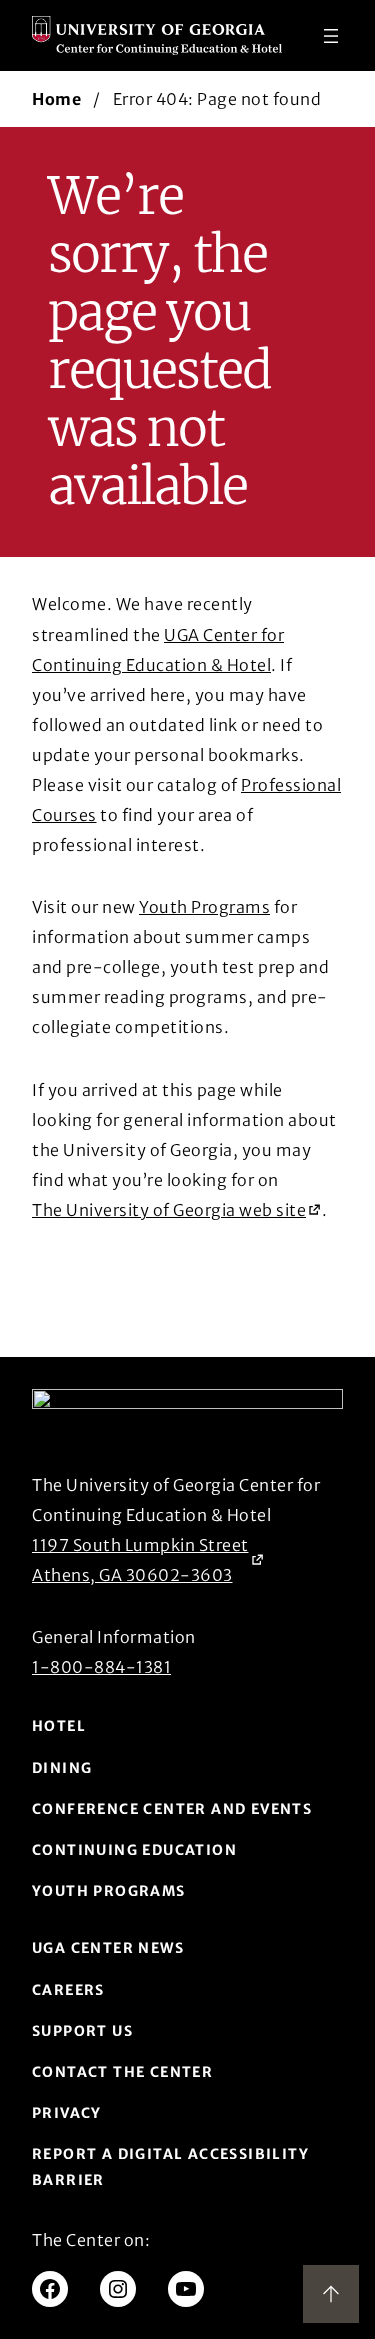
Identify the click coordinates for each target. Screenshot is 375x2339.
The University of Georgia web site (169, 1212)
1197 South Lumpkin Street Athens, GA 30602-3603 (140, 1560)
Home (56, 99)
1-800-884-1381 (101, 1667)
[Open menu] (331, 36)
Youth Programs (204, 907)
